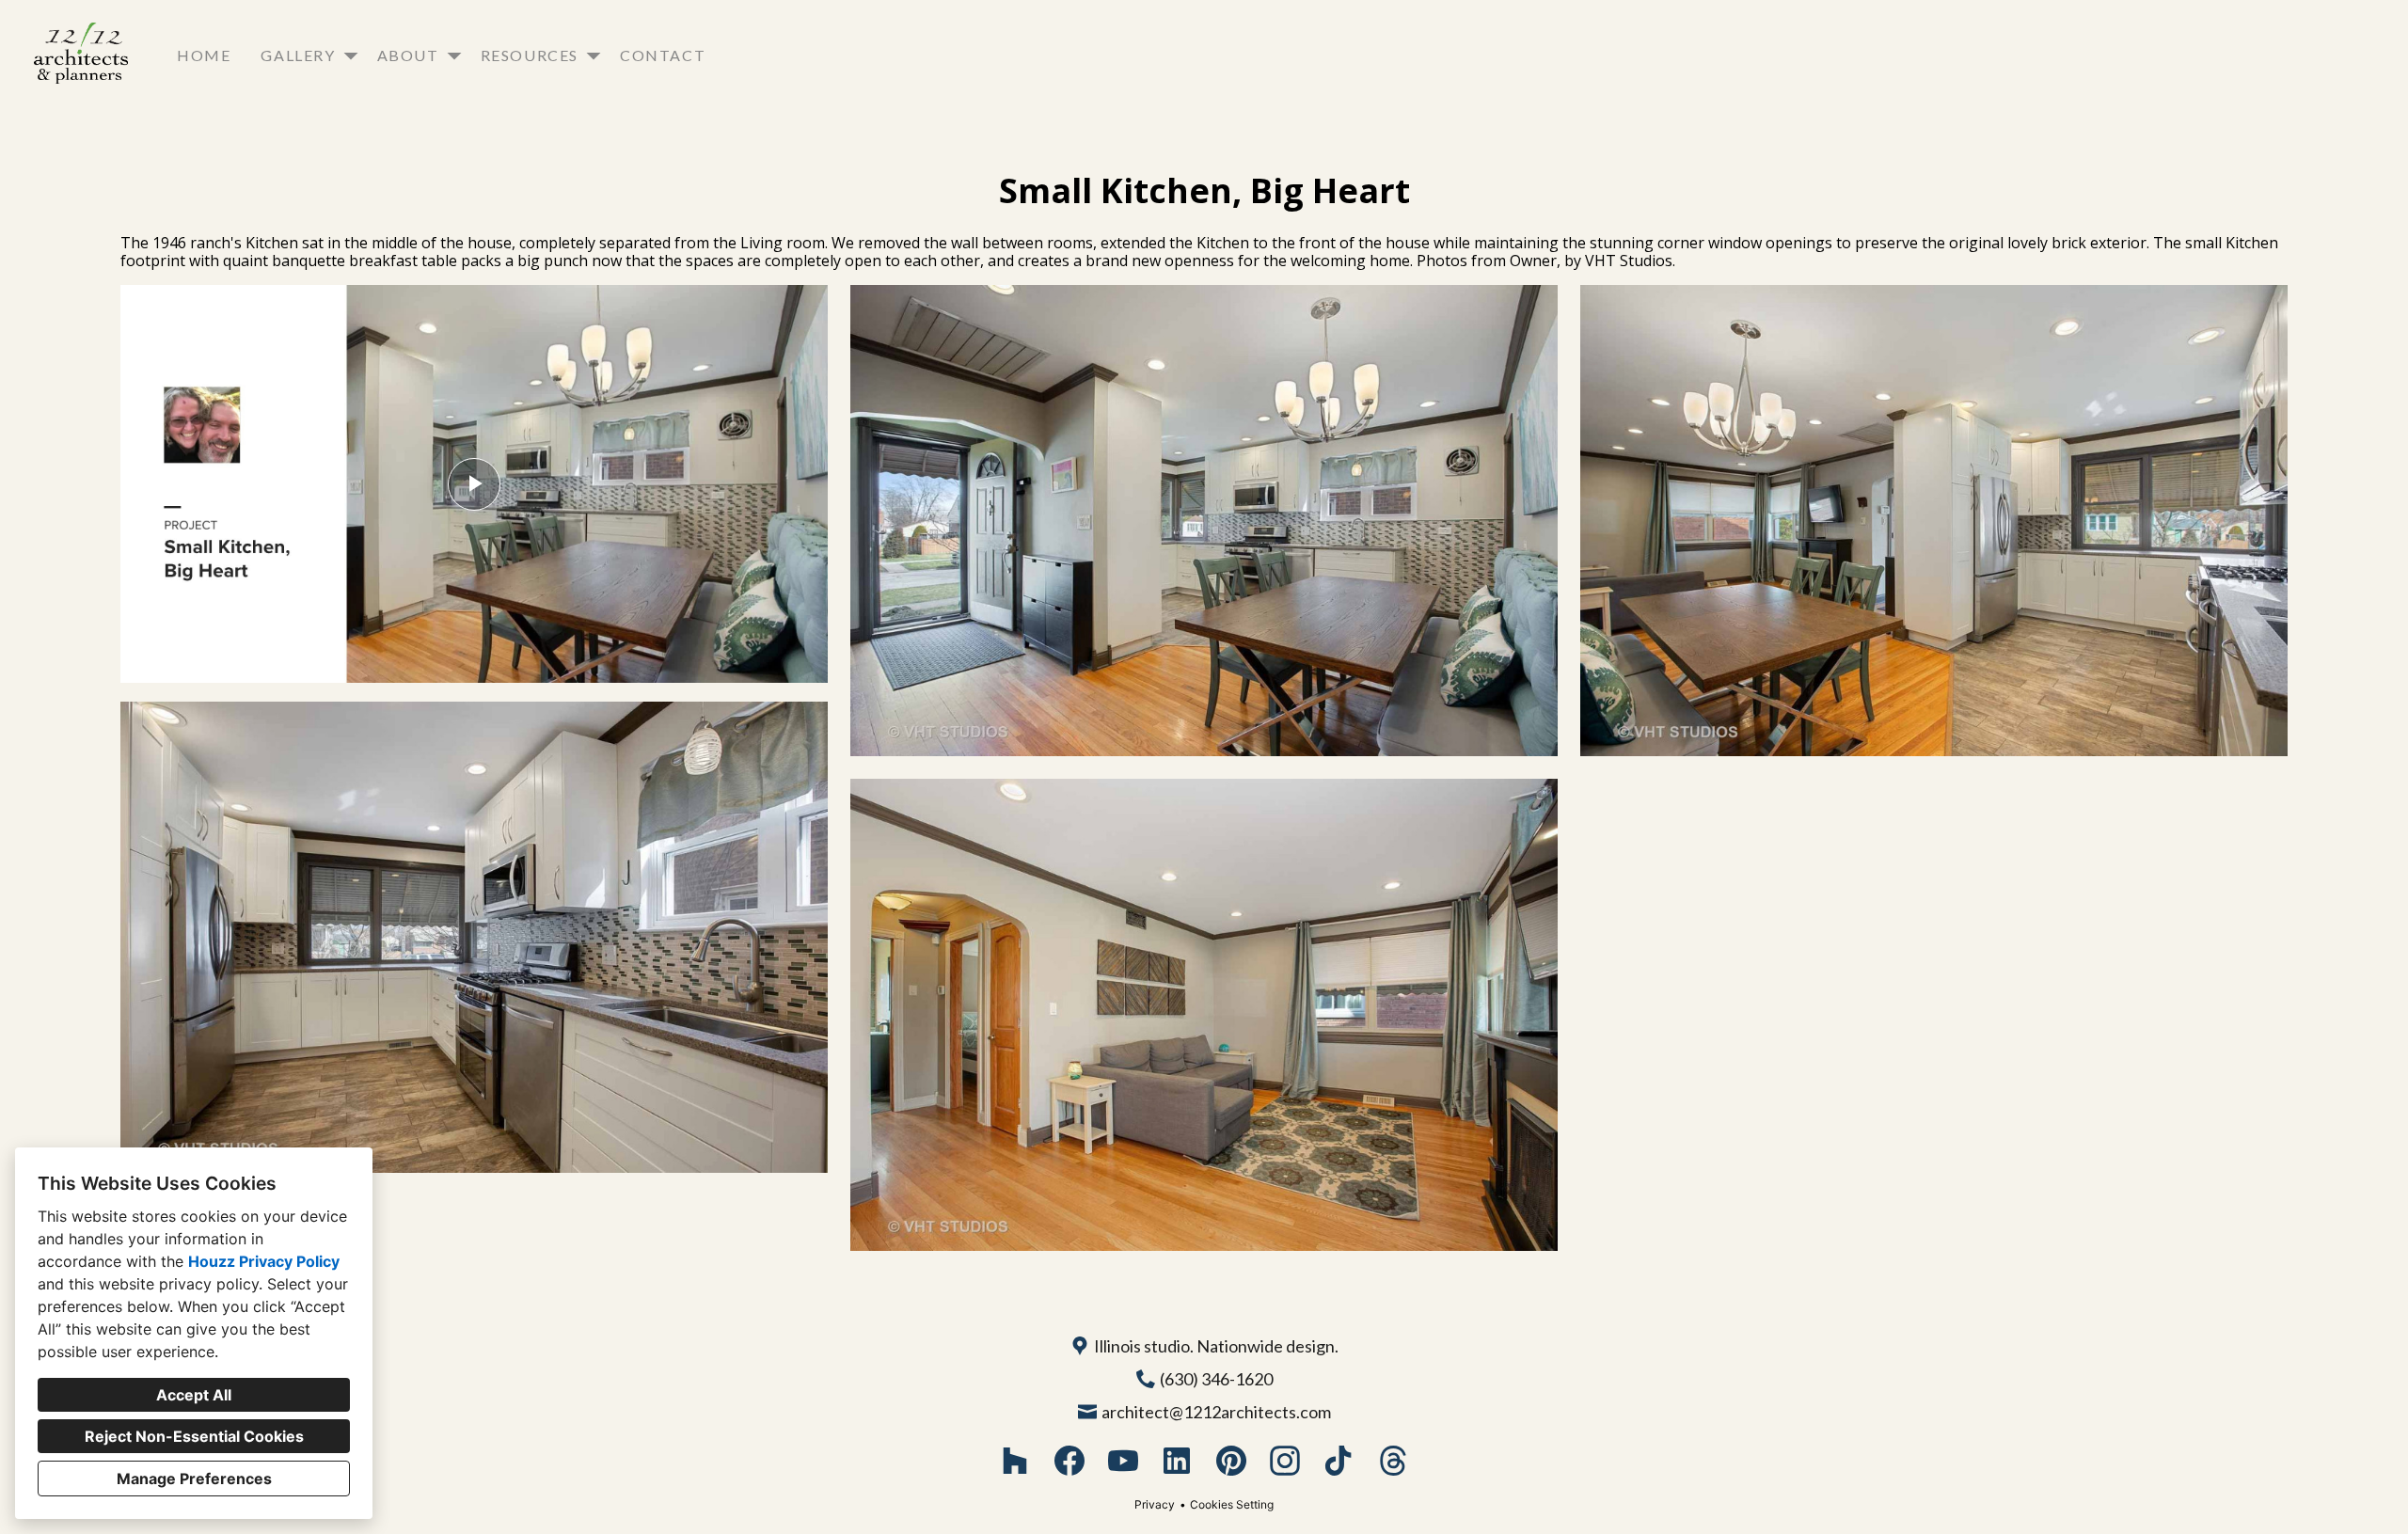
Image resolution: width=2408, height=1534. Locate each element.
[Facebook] (1069, 1461)
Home (204, 55)
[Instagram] (1285, 1461)
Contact (663, 55)
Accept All (194, 1395)
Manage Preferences (194, 1479)
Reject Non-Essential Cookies (194, 1436)
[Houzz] (1015, 1461)
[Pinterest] (1231, 1461)
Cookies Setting (1232, 1504)
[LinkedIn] (1177, 1461)
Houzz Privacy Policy (264, 1261)
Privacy (1155, 1504)
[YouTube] (1124, 1461)
